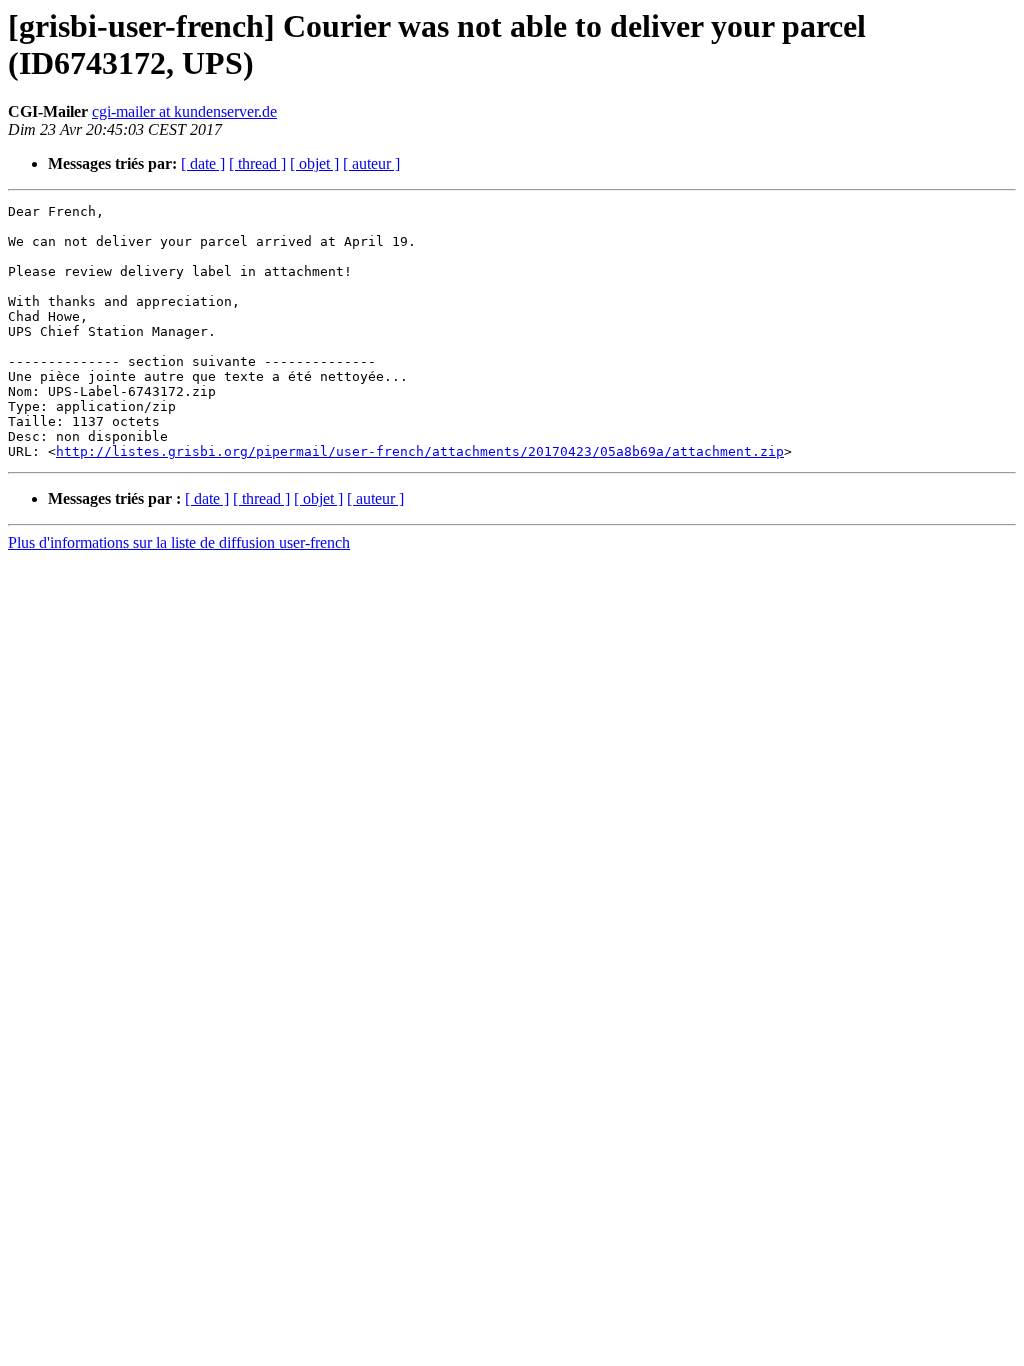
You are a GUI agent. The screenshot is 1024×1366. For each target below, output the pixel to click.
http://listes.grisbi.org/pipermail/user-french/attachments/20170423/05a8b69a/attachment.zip (420, 451)
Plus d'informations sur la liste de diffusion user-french (179, 542)
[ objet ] (314, 163)
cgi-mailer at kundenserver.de (184, 111)
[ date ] (203, 163)
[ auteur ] (371, 163)
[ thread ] (257, 163)
